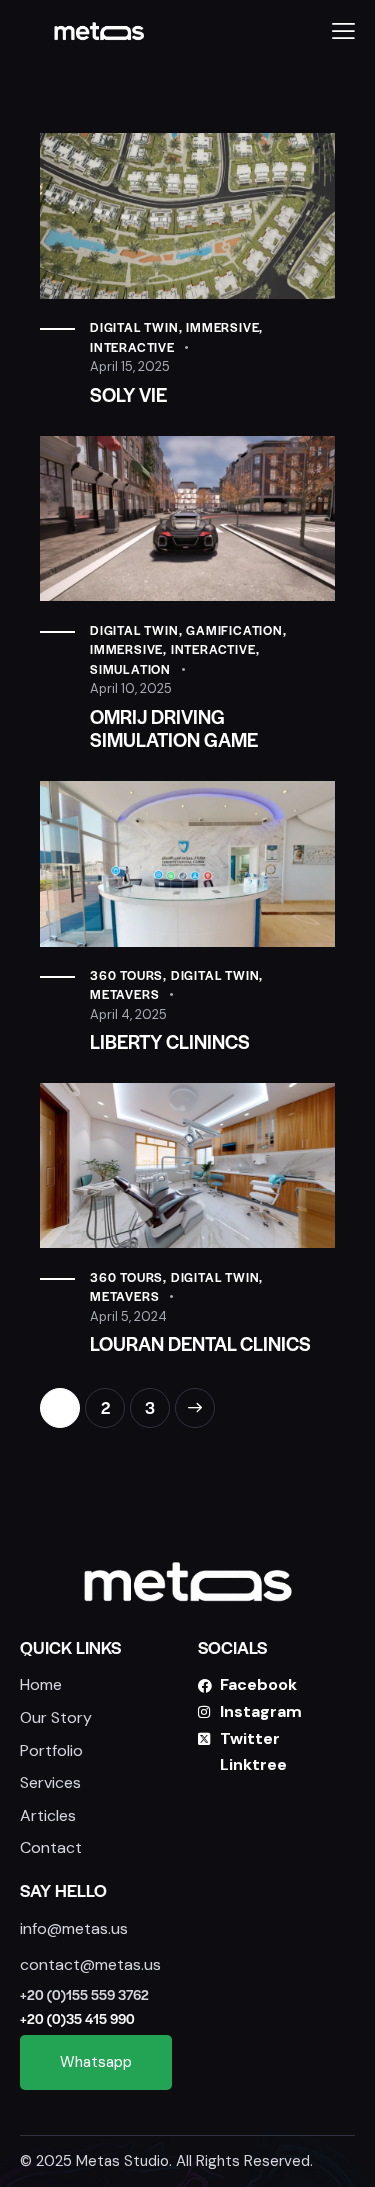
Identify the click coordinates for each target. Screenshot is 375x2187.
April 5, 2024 (128, 1316)
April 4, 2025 (128, 1014)
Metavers (124, 994)
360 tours (126, 975)
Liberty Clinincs (170, 1041)
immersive (222, 327)
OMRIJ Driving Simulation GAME (174, 728)
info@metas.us (74, 1928)
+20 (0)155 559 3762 (84, 1995)
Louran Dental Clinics (200, 1343)
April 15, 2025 (130, 366)
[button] (343, 31)
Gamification (234, 630)
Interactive (132, 347)
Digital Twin (134, 327)
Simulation (130, 669)
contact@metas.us (90, 1964)
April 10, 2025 (131, 688)
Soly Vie (128, 394)
